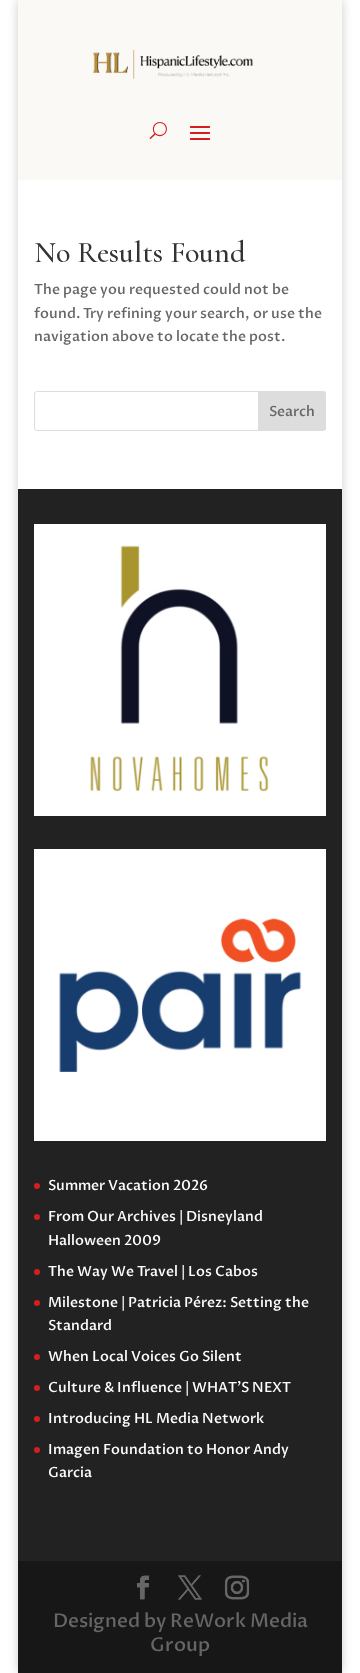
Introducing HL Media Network (156, 1418)
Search (292, 411)
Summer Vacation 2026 (128, 1185)
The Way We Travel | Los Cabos (153, 1271)
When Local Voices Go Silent (145, 1356)
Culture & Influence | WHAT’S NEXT (169, 1387)
